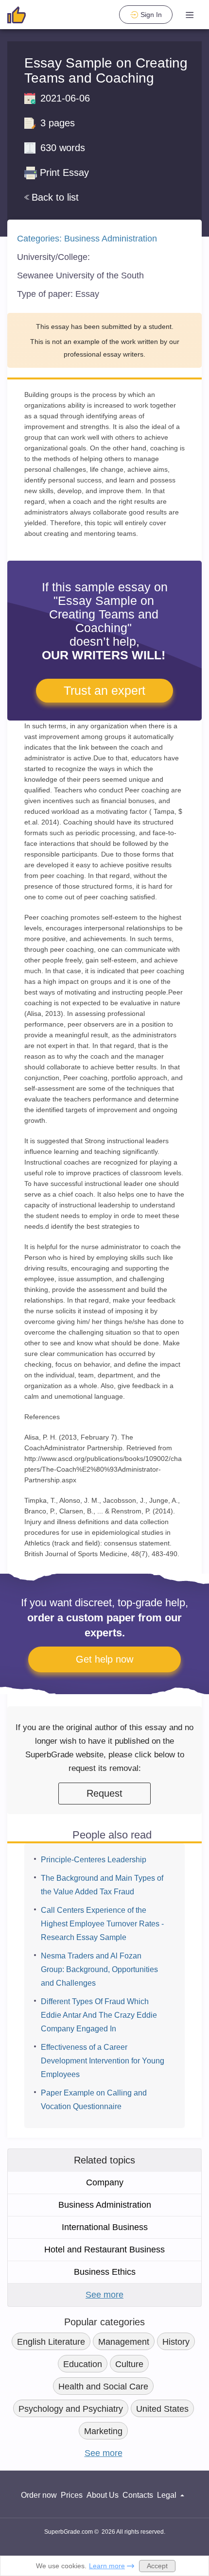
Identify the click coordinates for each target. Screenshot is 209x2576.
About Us (103, 2495)
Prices (72, 2495)
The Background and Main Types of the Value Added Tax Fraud (102, 1885)
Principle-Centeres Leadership (94, 1860)
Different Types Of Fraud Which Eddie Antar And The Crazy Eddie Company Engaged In (99, 2015)
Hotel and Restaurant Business (104, 2250)
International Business (105, 2227)
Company (105, 2182)
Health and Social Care (103, 2387)
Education (83, 2364)
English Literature (51, 2342)
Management (124, 2342)
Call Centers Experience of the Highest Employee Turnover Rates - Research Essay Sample (102, 1924)
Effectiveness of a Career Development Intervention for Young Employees (103, 2061)
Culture (129, 2364)
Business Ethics (105, 2272)
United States (162, 2409)
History (176, 2342)
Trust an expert (104, 690)
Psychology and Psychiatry (71, 2409)
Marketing (103, 2431)
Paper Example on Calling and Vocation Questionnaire (94, 2100)
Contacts (138, 2495)
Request (104, 1793)
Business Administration (111, 239)
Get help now (104, 1659)
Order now (39, 2495)
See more (104, 2295)
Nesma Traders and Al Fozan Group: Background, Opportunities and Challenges (99, 1969)
